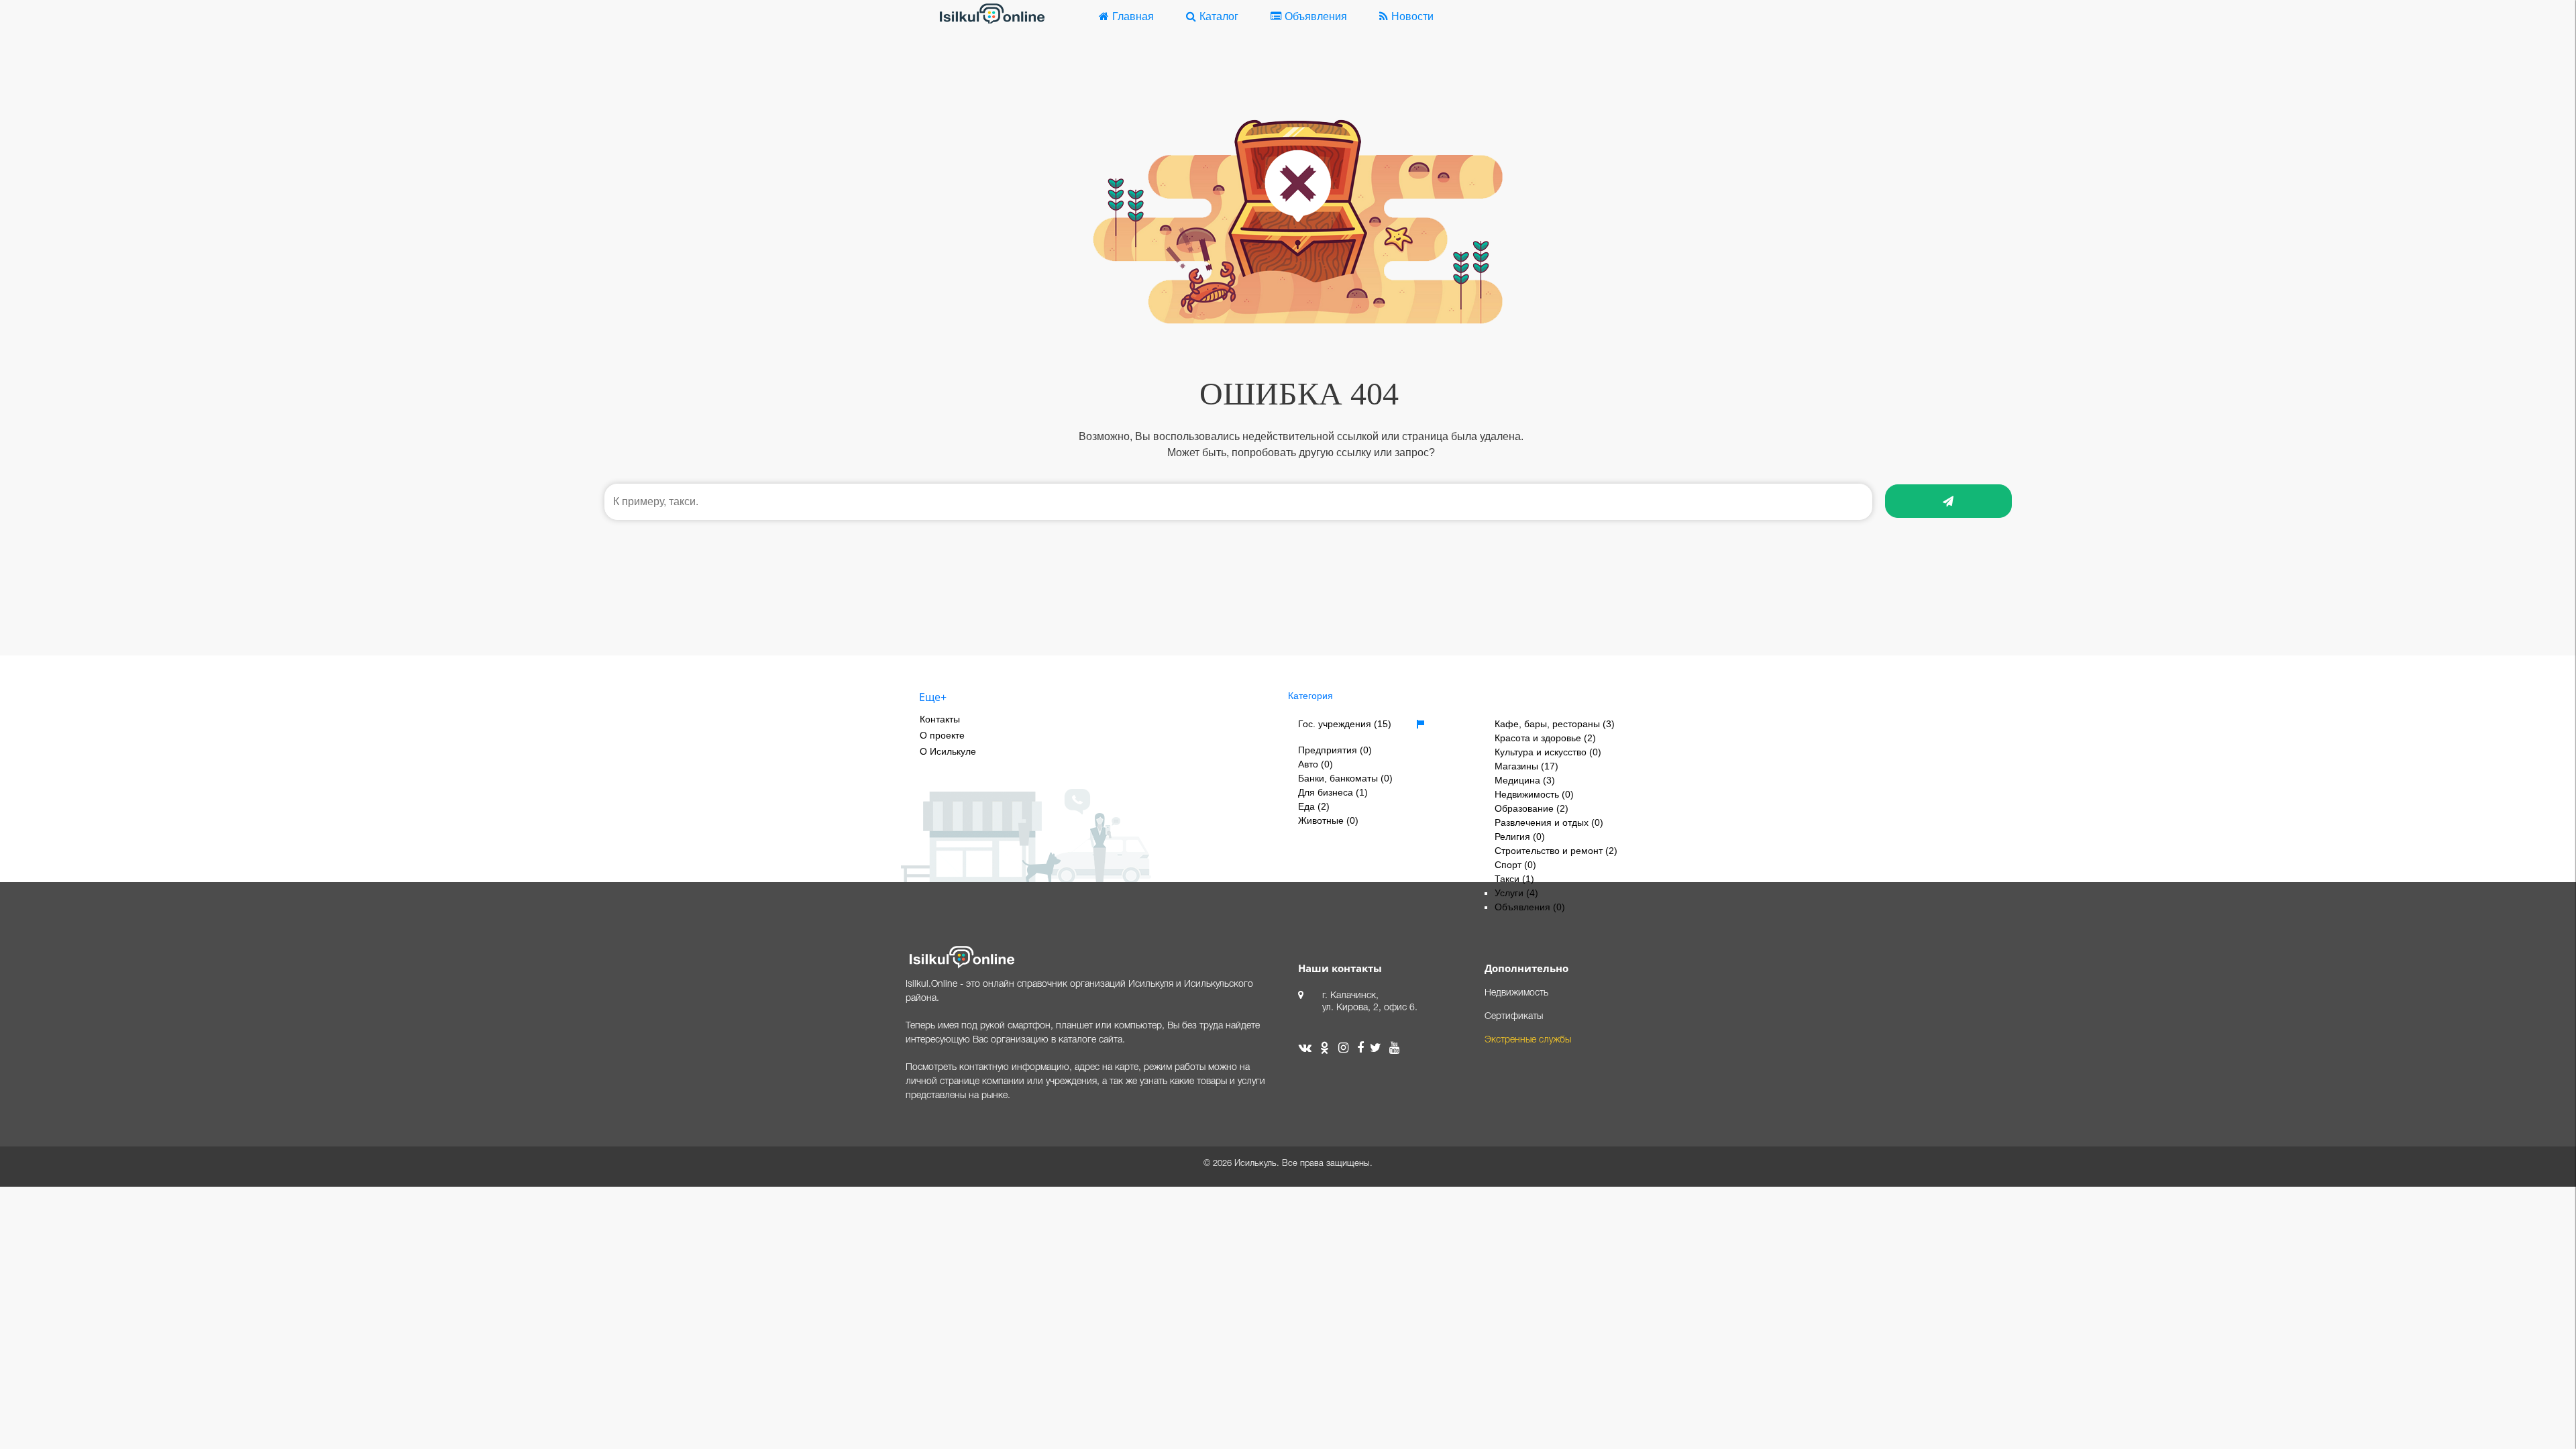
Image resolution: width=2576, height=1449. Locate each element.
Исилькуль (1255, 1164)
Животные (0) (1328, 820)
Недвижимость (1516, 993)
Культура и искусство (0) (1548, 752)
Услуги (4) (1516, 893)
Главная (1133, 16)
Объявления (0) (1530, 907)
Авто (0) (1316, 764)
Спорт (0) (1515, 865)
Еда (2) (1314, 806)
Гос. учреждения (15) (1345, 724)
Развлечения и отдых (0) (1549, 822)
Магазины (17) (1526, 766)
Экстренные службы (1528, 1040)
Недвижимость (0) (1534, 794)
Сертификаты (1514, 1017)
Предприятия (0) (1335, 750)
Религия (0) (1520, 837)
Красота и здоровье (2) (1545, 738)
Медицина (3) (1525, 780)
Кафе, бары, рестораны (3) (1555, 724)
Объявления (1316, 16)
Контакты (940, 719)
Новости (1412, 16)
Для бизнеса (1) (1333, 792)
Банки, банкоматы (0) (1345, 778)
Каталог (1219, 16)
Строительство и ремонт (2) (1556, 851)
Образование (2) (1532, 808)
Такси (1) (1514, 879)
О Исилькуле (948, 751)
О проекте (942, 735)
